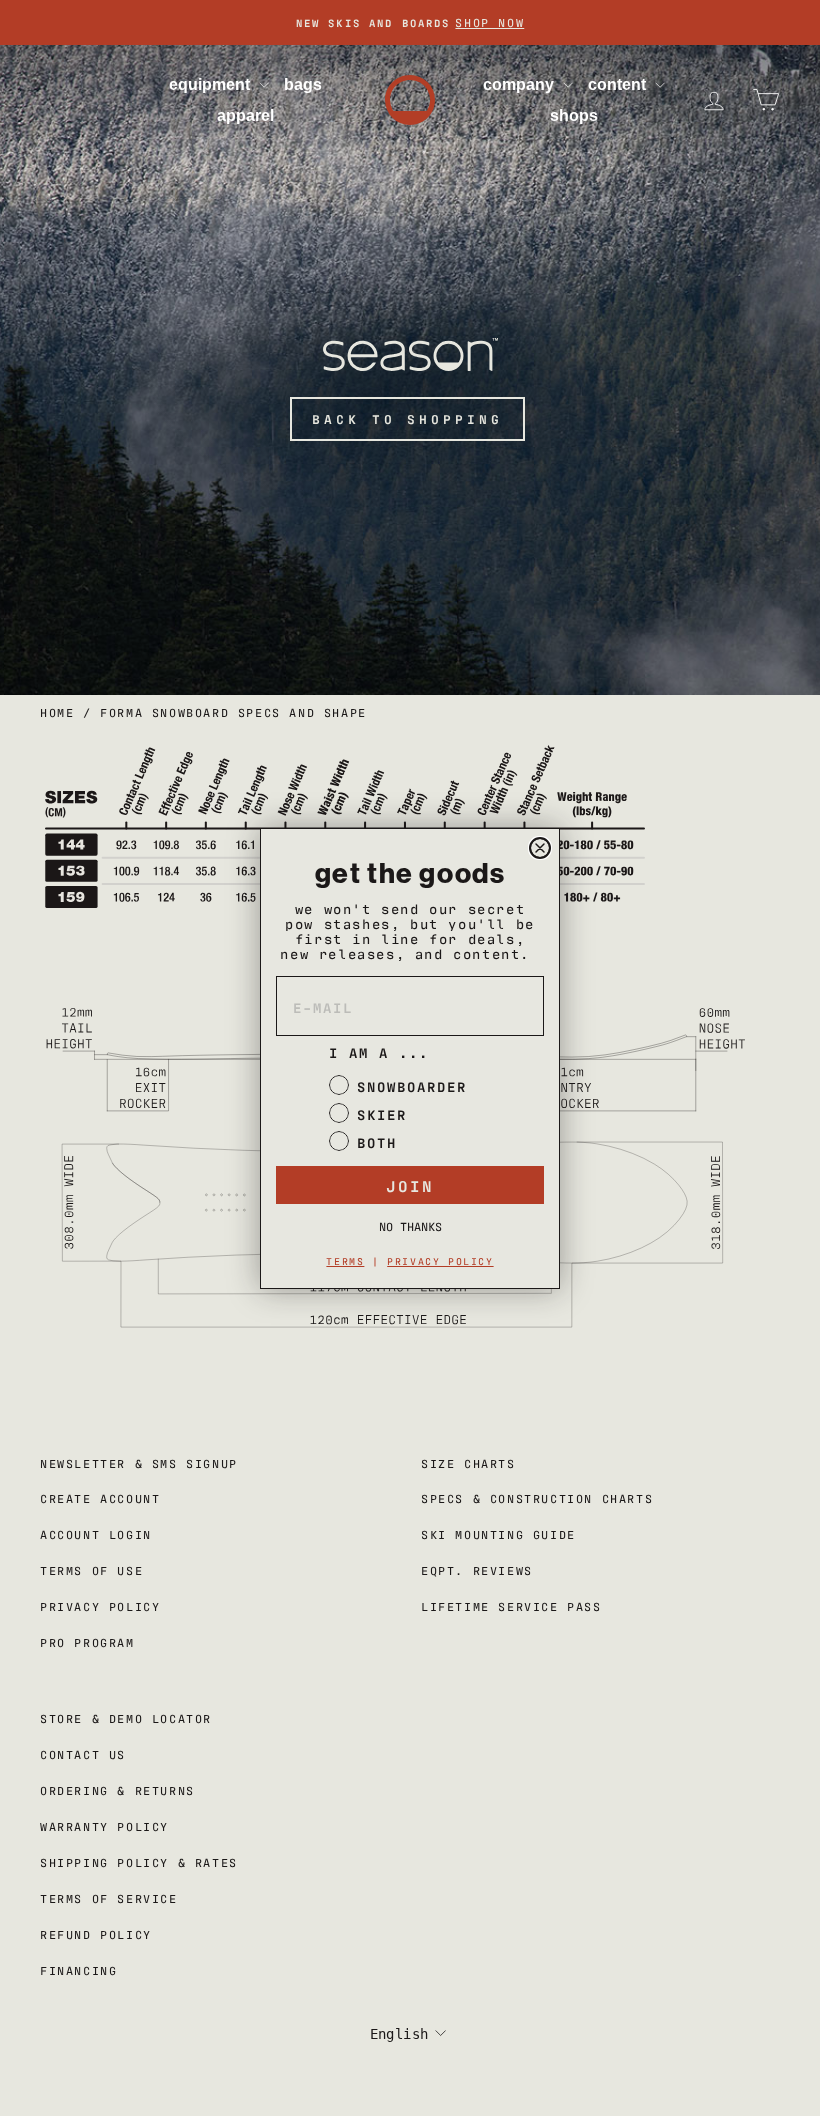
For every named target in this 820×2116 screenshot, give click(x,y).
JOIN (410, 1185)
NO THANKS (410, 1226)
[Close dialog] (540, 848)
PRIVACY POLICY (440, 1260)
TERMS (345, 1260)
